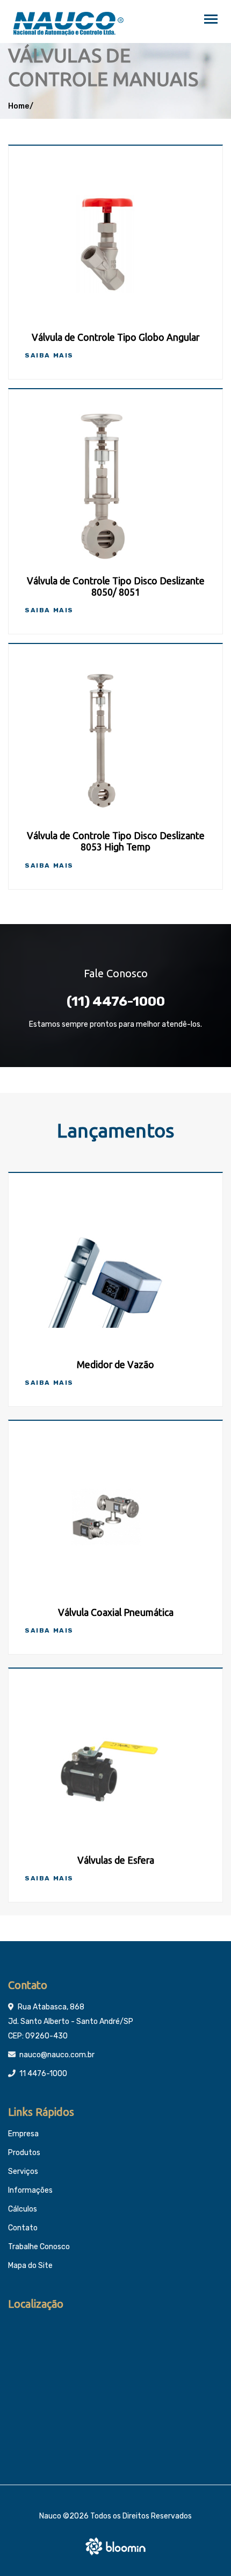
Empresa (23, 2134)
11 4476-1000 (43, 2074)
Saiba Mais (49, 355)
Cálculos (23, 2209)
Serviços (23, 2171)
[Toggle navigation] (211, 20)
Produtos (24, 2153)
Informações (30, 2190)
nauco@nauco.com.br (57, 2055)
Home (19, 106)
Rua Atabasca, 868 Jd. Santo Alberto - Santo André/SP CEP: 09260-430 (71, 2022)
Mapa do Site (30, 2266)
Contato (23, 2228)
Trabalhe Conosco (39, 2247)
